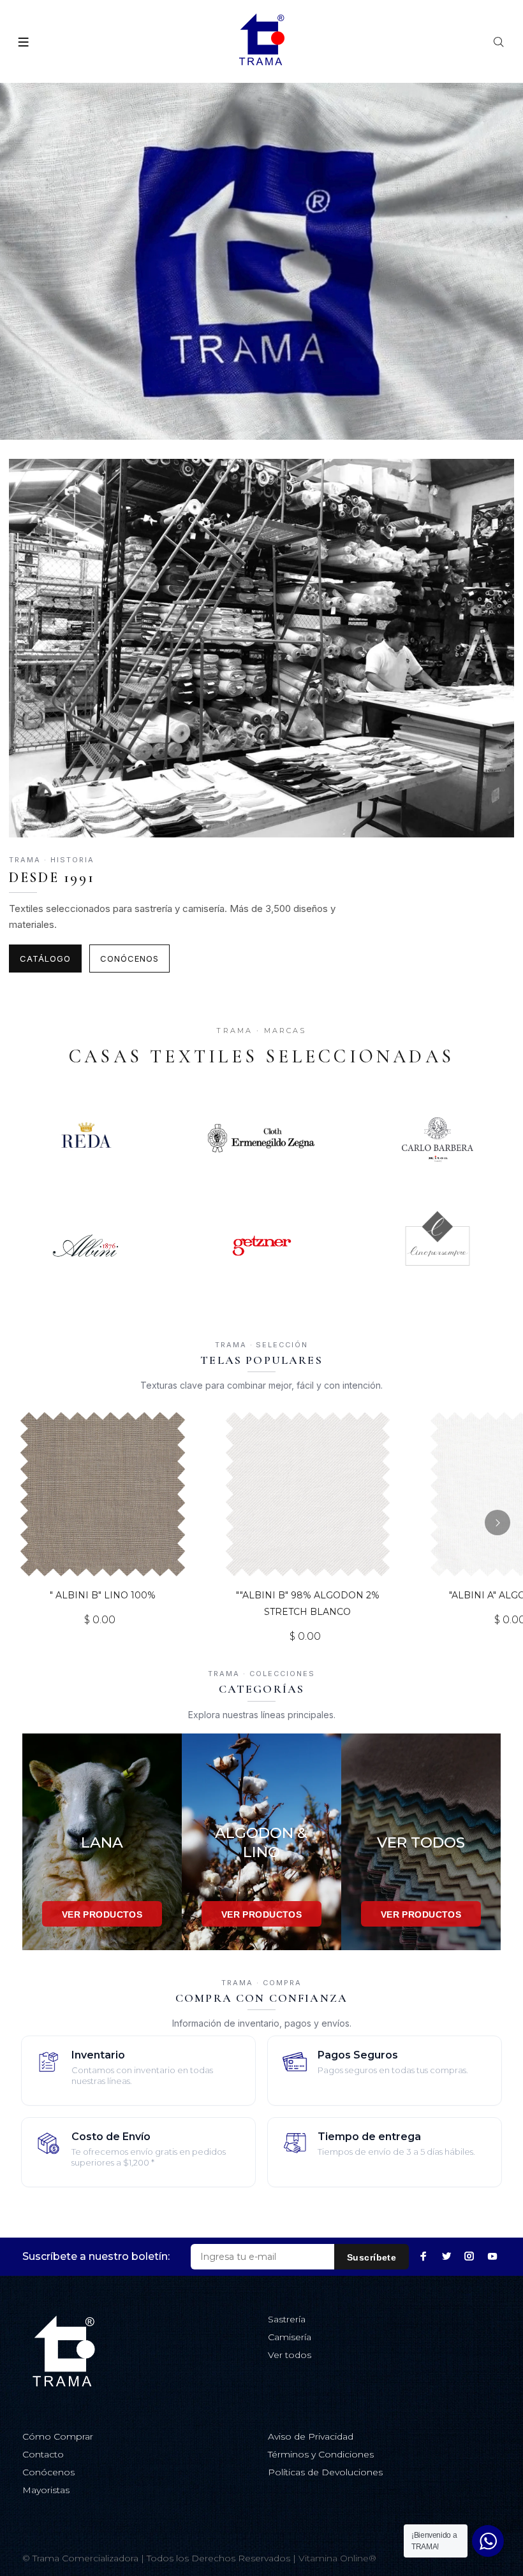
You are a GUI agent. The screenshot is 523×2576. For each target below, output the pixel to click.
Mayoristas (46, 2490)
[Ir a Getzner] (261, 1246)
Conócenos (129, 959)
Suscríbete (372, 2257)
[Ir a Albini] (85, 1246)
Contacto (43, 2454)
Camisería (290, 2337)
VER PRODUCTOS (102, 1914)
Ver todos (290, 2355)
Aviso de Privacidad (311, 2436)
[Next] (497, 1523)
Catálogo (45, 959)
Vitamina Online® (337, 2558)
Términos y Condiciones (321, 2454)
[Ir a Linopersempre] (438, 1246)
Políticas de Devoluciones (325, 2472)
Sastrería (287, 2319)
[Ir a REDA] (85, 1138)
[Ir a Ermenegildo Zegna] (261, 1138)
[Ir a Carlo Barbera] (438, 1138)
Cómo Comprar (58, 2436)
